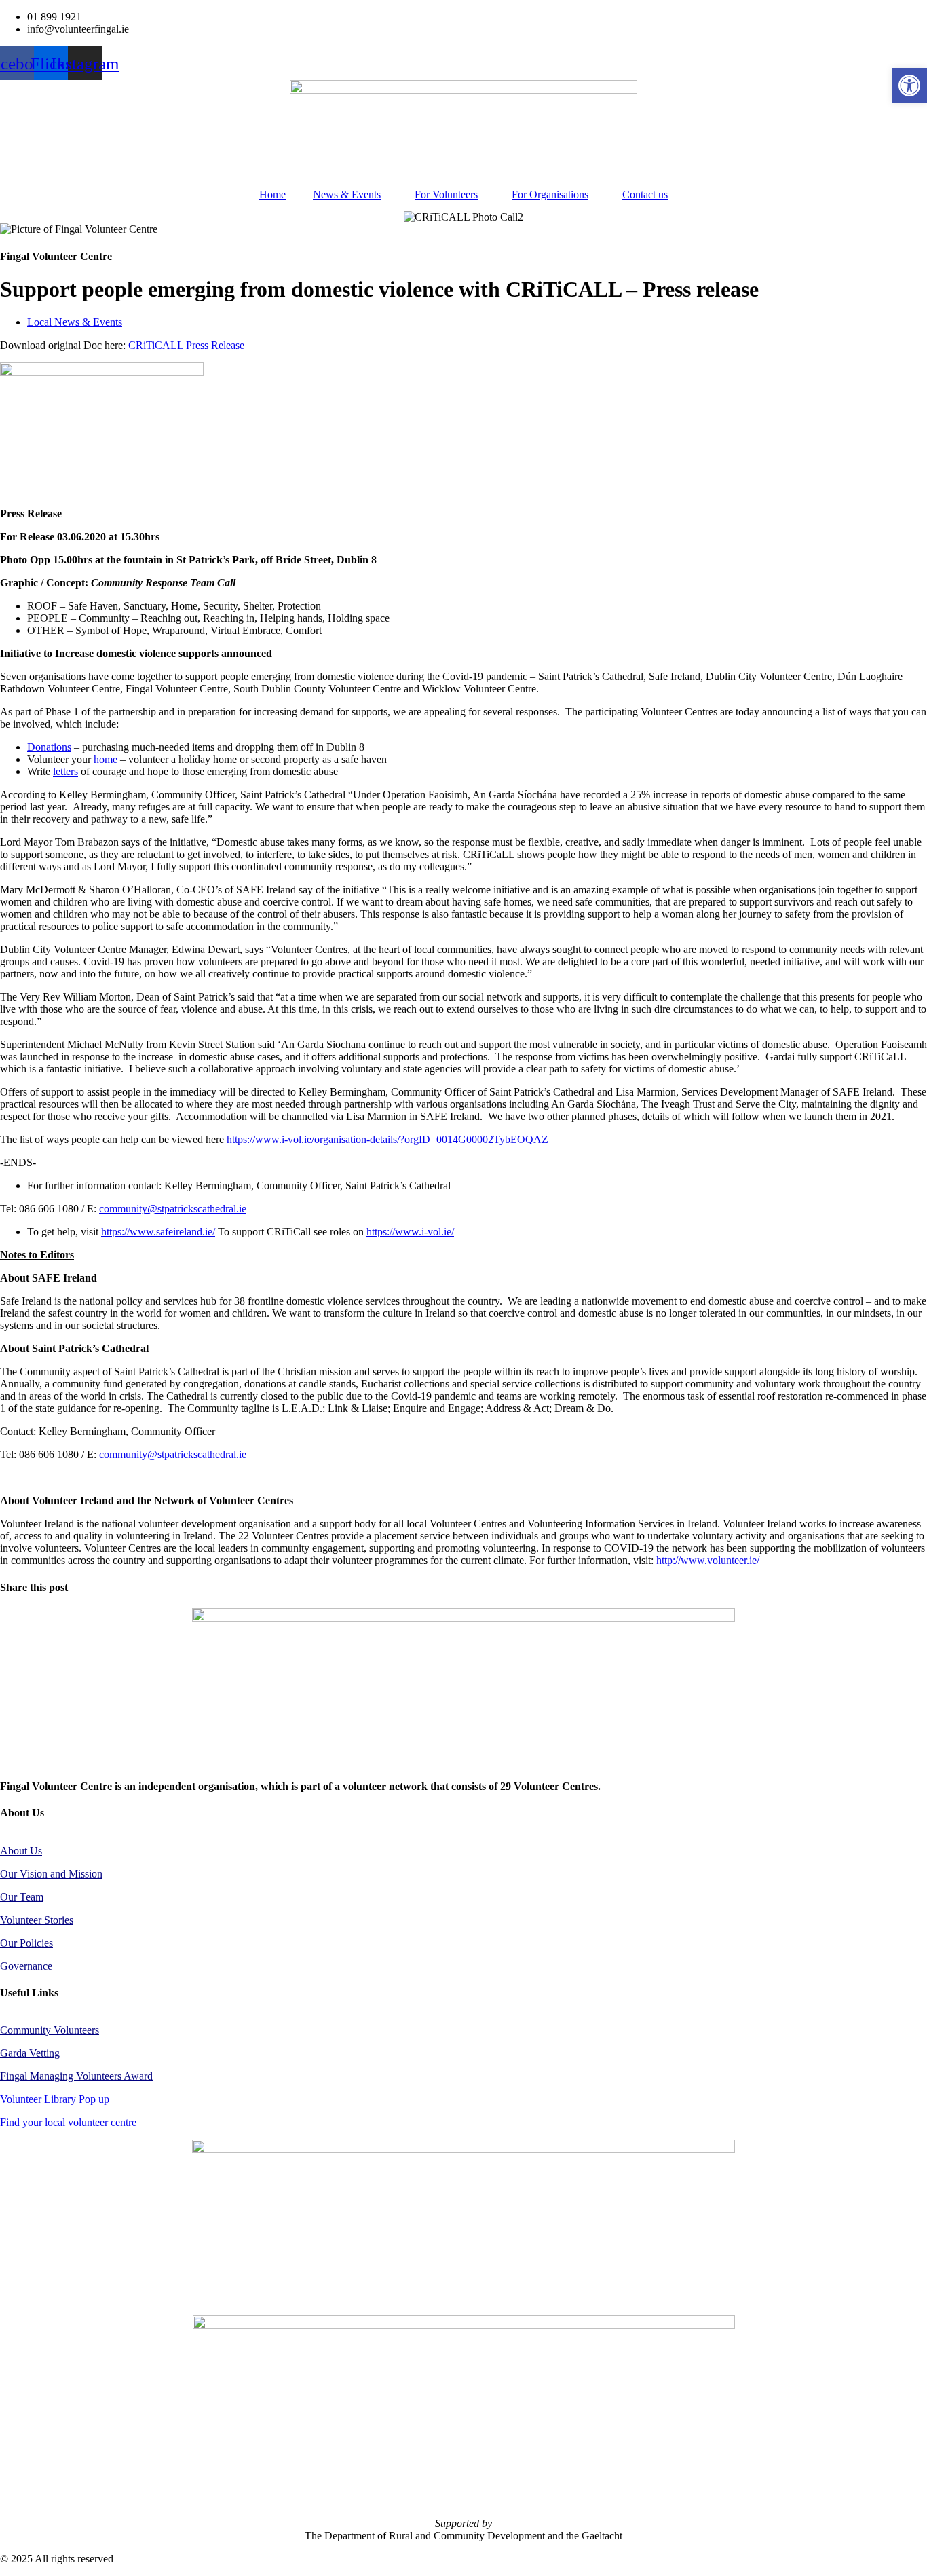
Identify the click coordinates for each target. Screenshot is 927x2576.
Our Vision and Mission (51, 1874)
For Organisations (550, 194)
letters (65, 771)
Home (272, 194)
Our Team (22, 1897)
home (106, 759)
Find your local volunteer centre (68, 2122)
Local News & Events (75, 322)
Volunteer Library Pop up (55, 2099)
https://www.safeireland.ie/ (158, 1232)
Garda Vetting (30, 2053)
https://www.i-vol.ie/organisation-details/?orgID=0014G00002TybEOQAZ (387, 1139)
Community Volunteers (50, 2030)
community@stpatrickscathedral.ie (173, 1209)
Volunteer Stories (37, 1920)
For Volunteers (446, 194)
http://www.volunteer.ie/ (708, 1560)
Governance (26, 1966)
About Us (21, 1851)
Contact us (645, 194)
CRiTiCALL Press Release (186, 345)
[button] (909, 86)
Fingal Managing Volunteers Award (76, 2076)
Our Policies (26, 1943)
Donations (49, 747)
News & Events (347, 194)
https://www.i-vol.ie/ (410, 1232)
